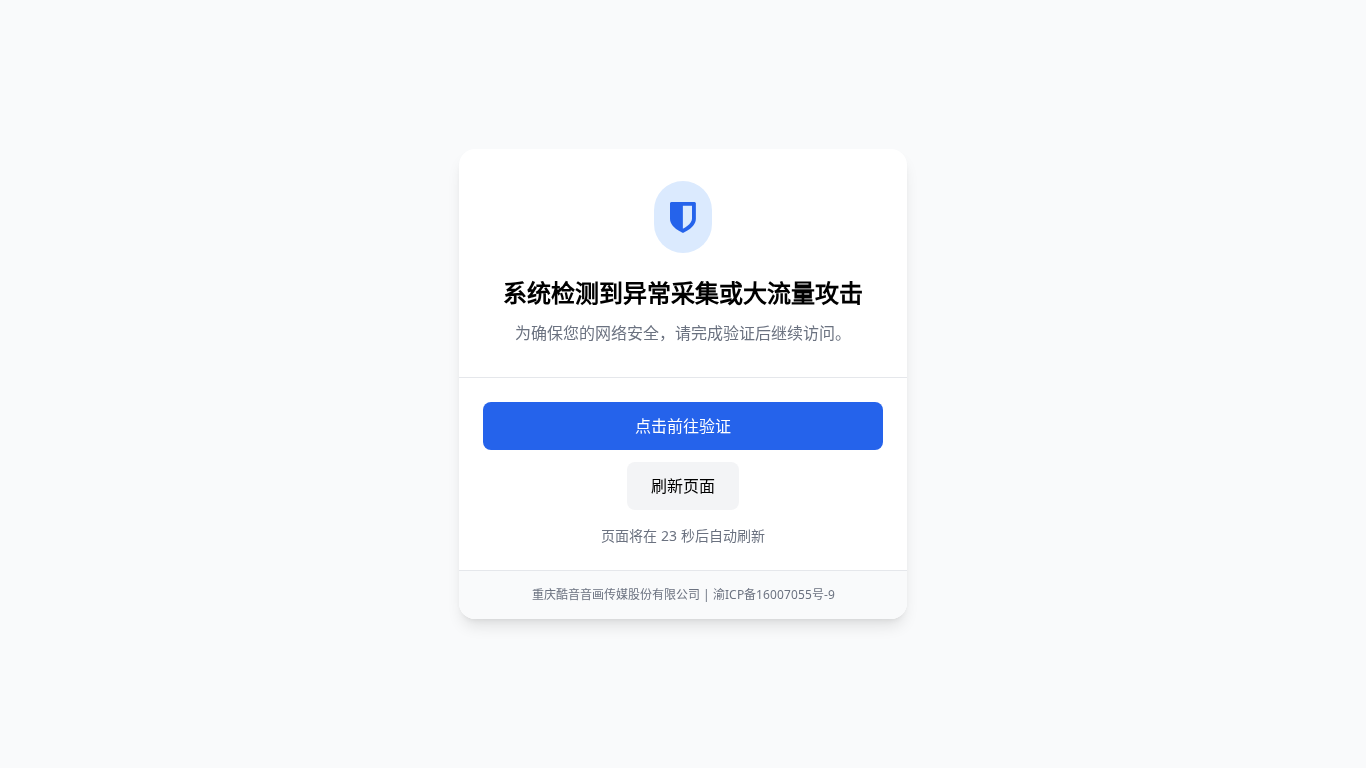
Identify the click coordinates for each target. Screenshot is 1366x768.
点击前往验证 (683, 426)
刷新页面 (683, 486)
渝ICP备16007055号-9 (774, 594)
